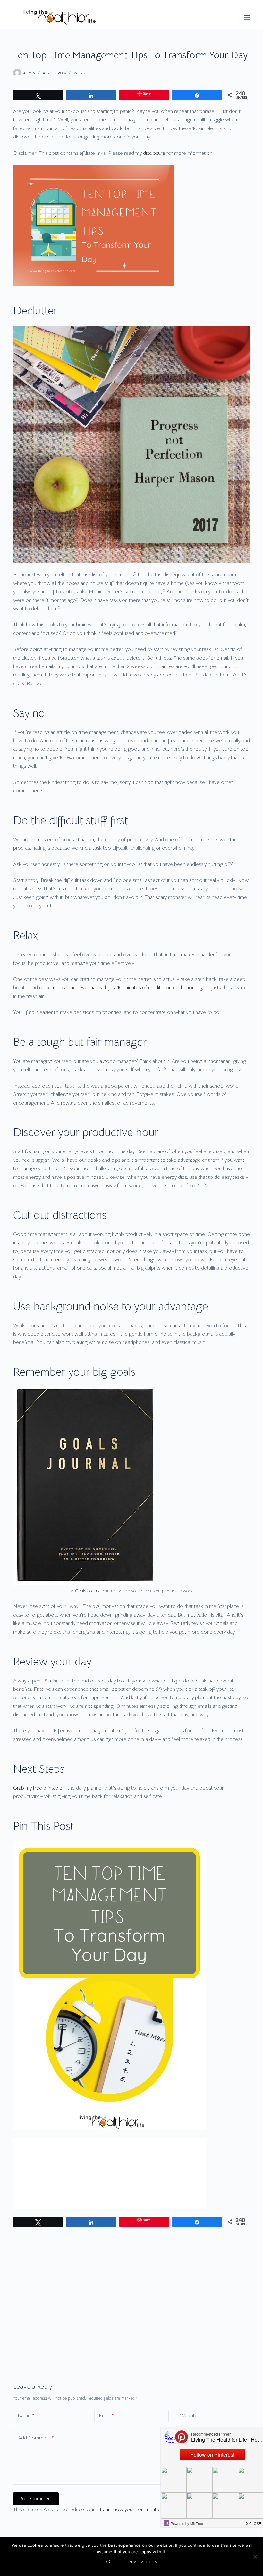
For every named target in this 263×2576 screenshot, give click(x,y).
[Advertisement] (131, 2282)
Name (26, 2416)
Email (106, 2416)
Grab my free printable (38, 1788)
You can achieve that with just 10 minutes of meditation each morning (127, 988)
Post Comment (36, 2498)
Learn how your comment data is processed (148, 2510)
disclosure (154, 153)
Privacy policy (143, 2561)
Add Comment (36, 2438)
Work (79, 73)
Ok (109, 2561)
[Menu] (247, 18)
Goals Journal (88, 1591)
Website (189, 2416)
